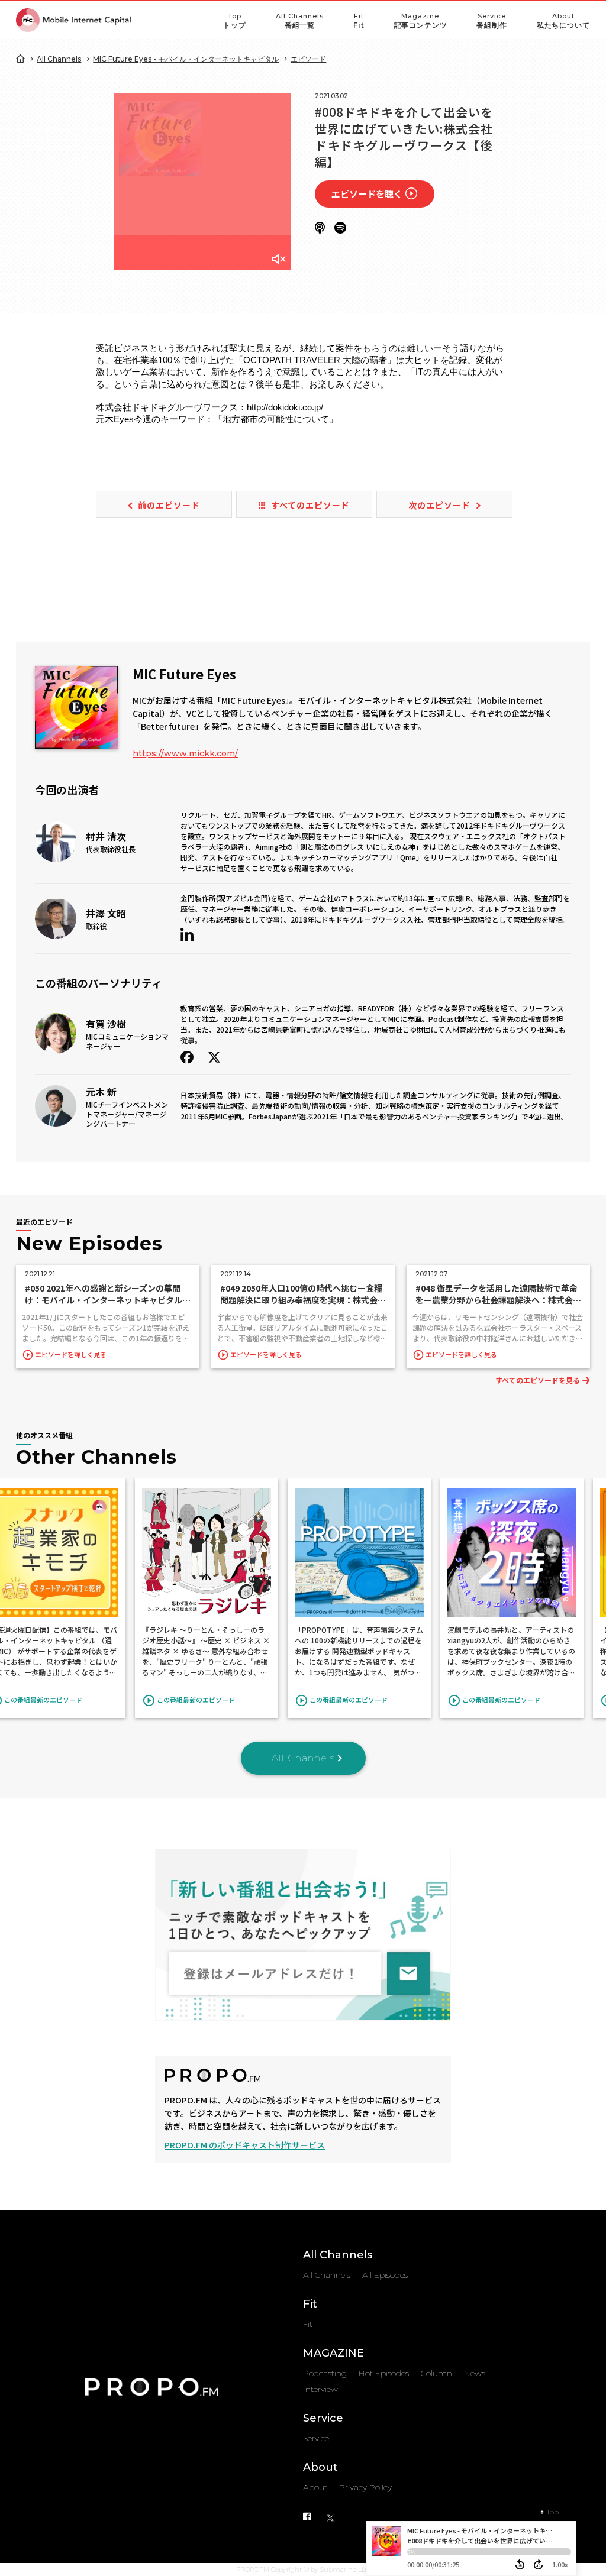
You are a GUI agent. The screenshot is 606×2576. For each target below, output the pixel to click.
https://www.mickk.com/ (185, 753)
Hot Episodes (384, 2373)
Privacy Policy (365, 2487)
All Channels (300, 21)
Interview (320, 2389)
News (475, 2373)
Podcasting (325, 2373)
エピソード (308, 59)
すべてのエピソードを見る (538, 1380)
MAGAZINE (333, 2353)
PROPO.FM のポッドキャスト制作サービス (245, 2145)
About (563, 21)
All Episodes (385, 2275)
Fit (359, 21)
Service (491, 21)
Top (235, 21)
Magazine (421, 21)
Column (436, 2373)
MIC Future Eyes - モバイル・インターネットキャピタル (186, 59)
